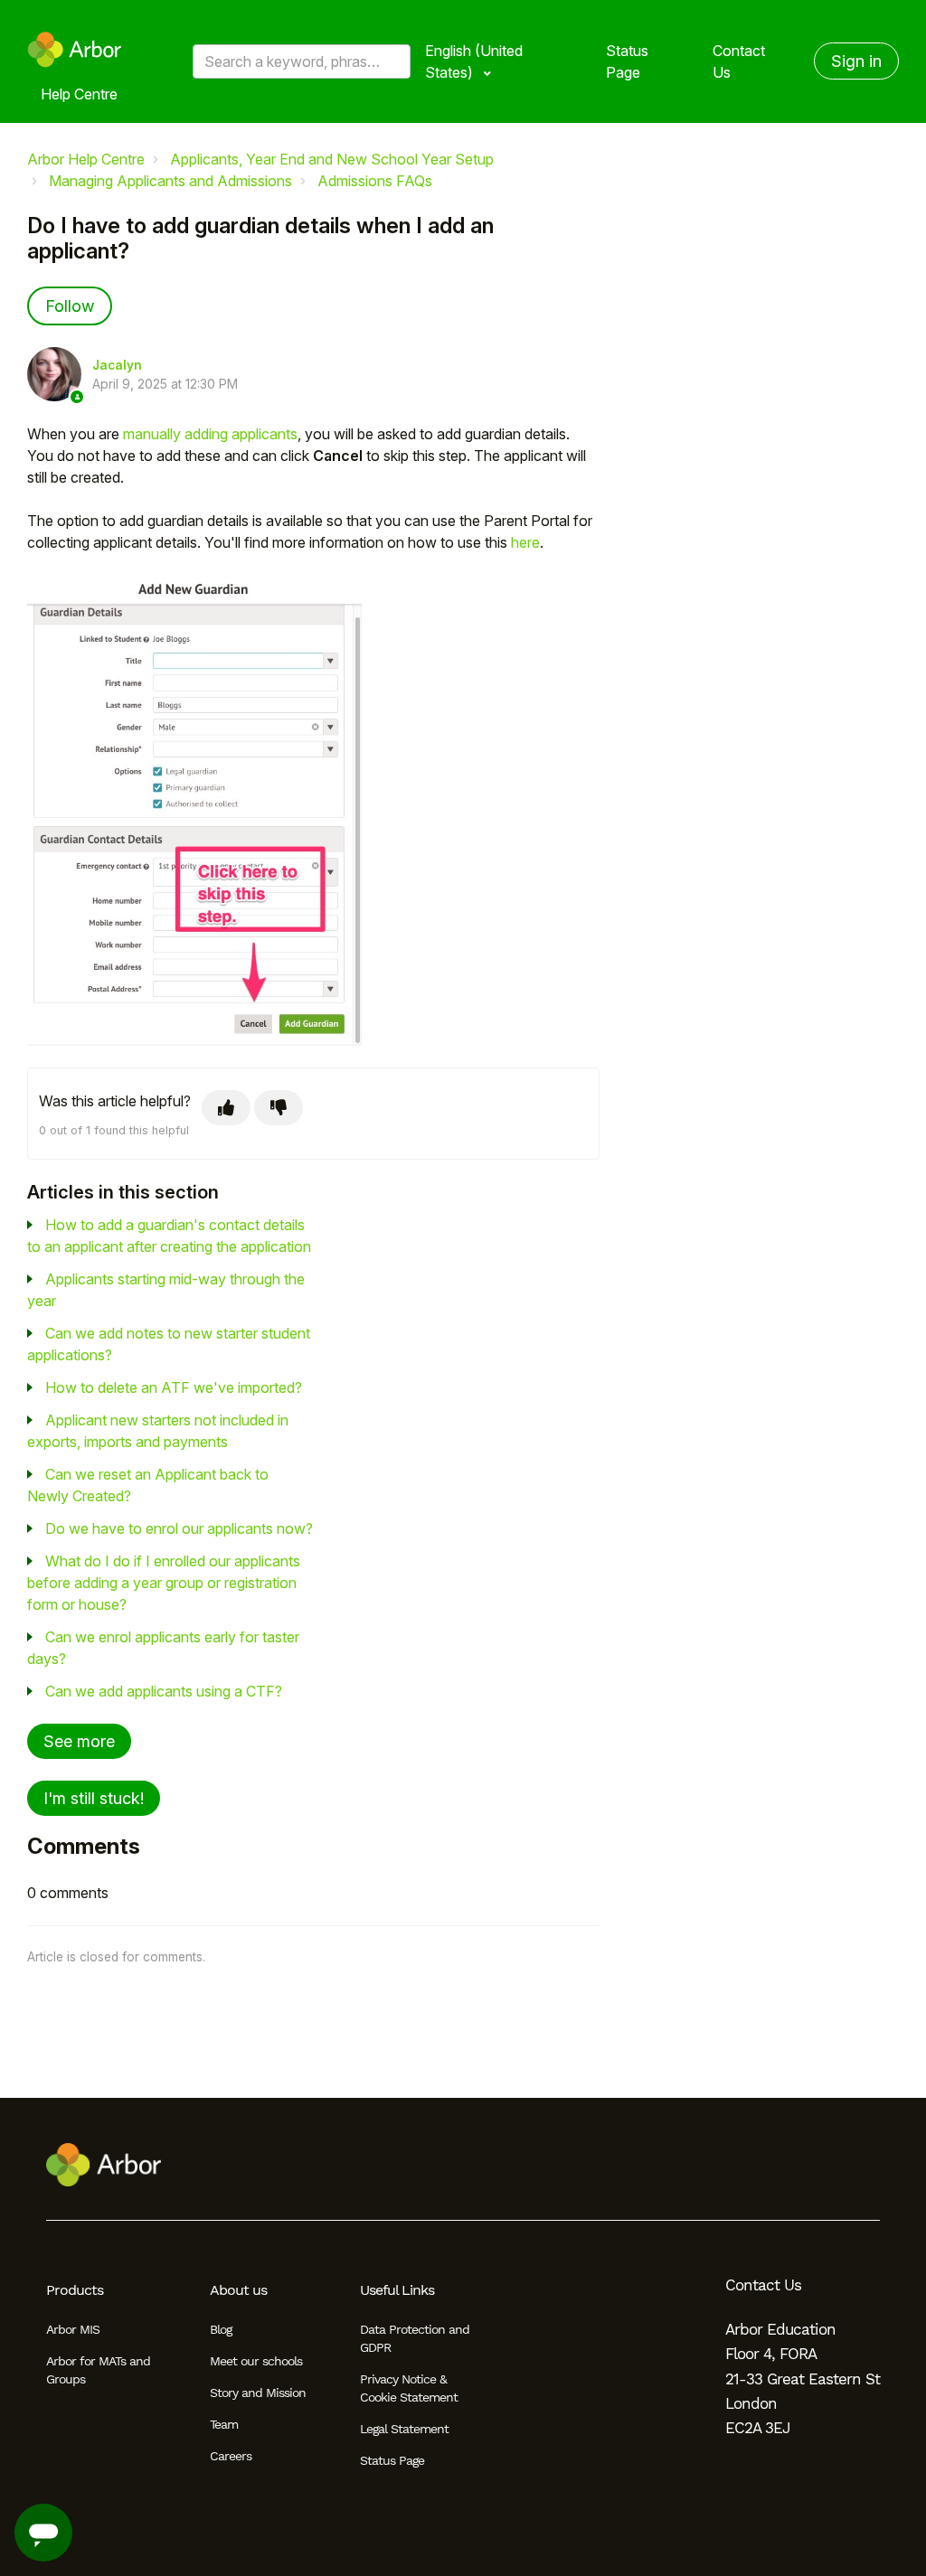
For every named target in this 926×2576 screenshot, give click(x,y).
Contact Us (739, 61)
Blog (221, 2329)
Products (75, 2290)
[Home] (75, 50)
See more (79, 1741)
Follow (70, 306)
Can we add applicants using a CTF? (164, 1691)
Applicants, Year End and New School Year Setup (332, 159)
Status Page (627, 61)
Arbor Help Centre (86, 159)
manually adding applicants (210, 434)
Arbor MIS (73, 2329)
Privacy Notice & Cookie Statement (409, 2388)
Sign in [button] (856, 61)
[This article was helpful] (226, 1108)
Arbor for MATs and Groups (98, 2370)
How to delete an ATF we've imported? (174, 1387)
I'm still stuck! (94, 1798)
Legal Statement (404, 2429)
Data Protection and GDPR (415, 2338)
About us (238, 2290)
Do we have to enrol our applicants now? (179, 1528)
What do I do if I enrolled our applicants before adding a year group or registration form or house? (164, 1583)
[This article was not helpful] (279, 1108)
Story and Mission (258, 2393)
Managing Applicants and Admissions (170, 181)
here (525, 542)
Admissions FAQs (375, 181)
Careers (231, 2456)
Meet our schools (256, 2361)
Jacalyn (117, 365)
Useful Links (397, 2290)
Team (224, 2424)
